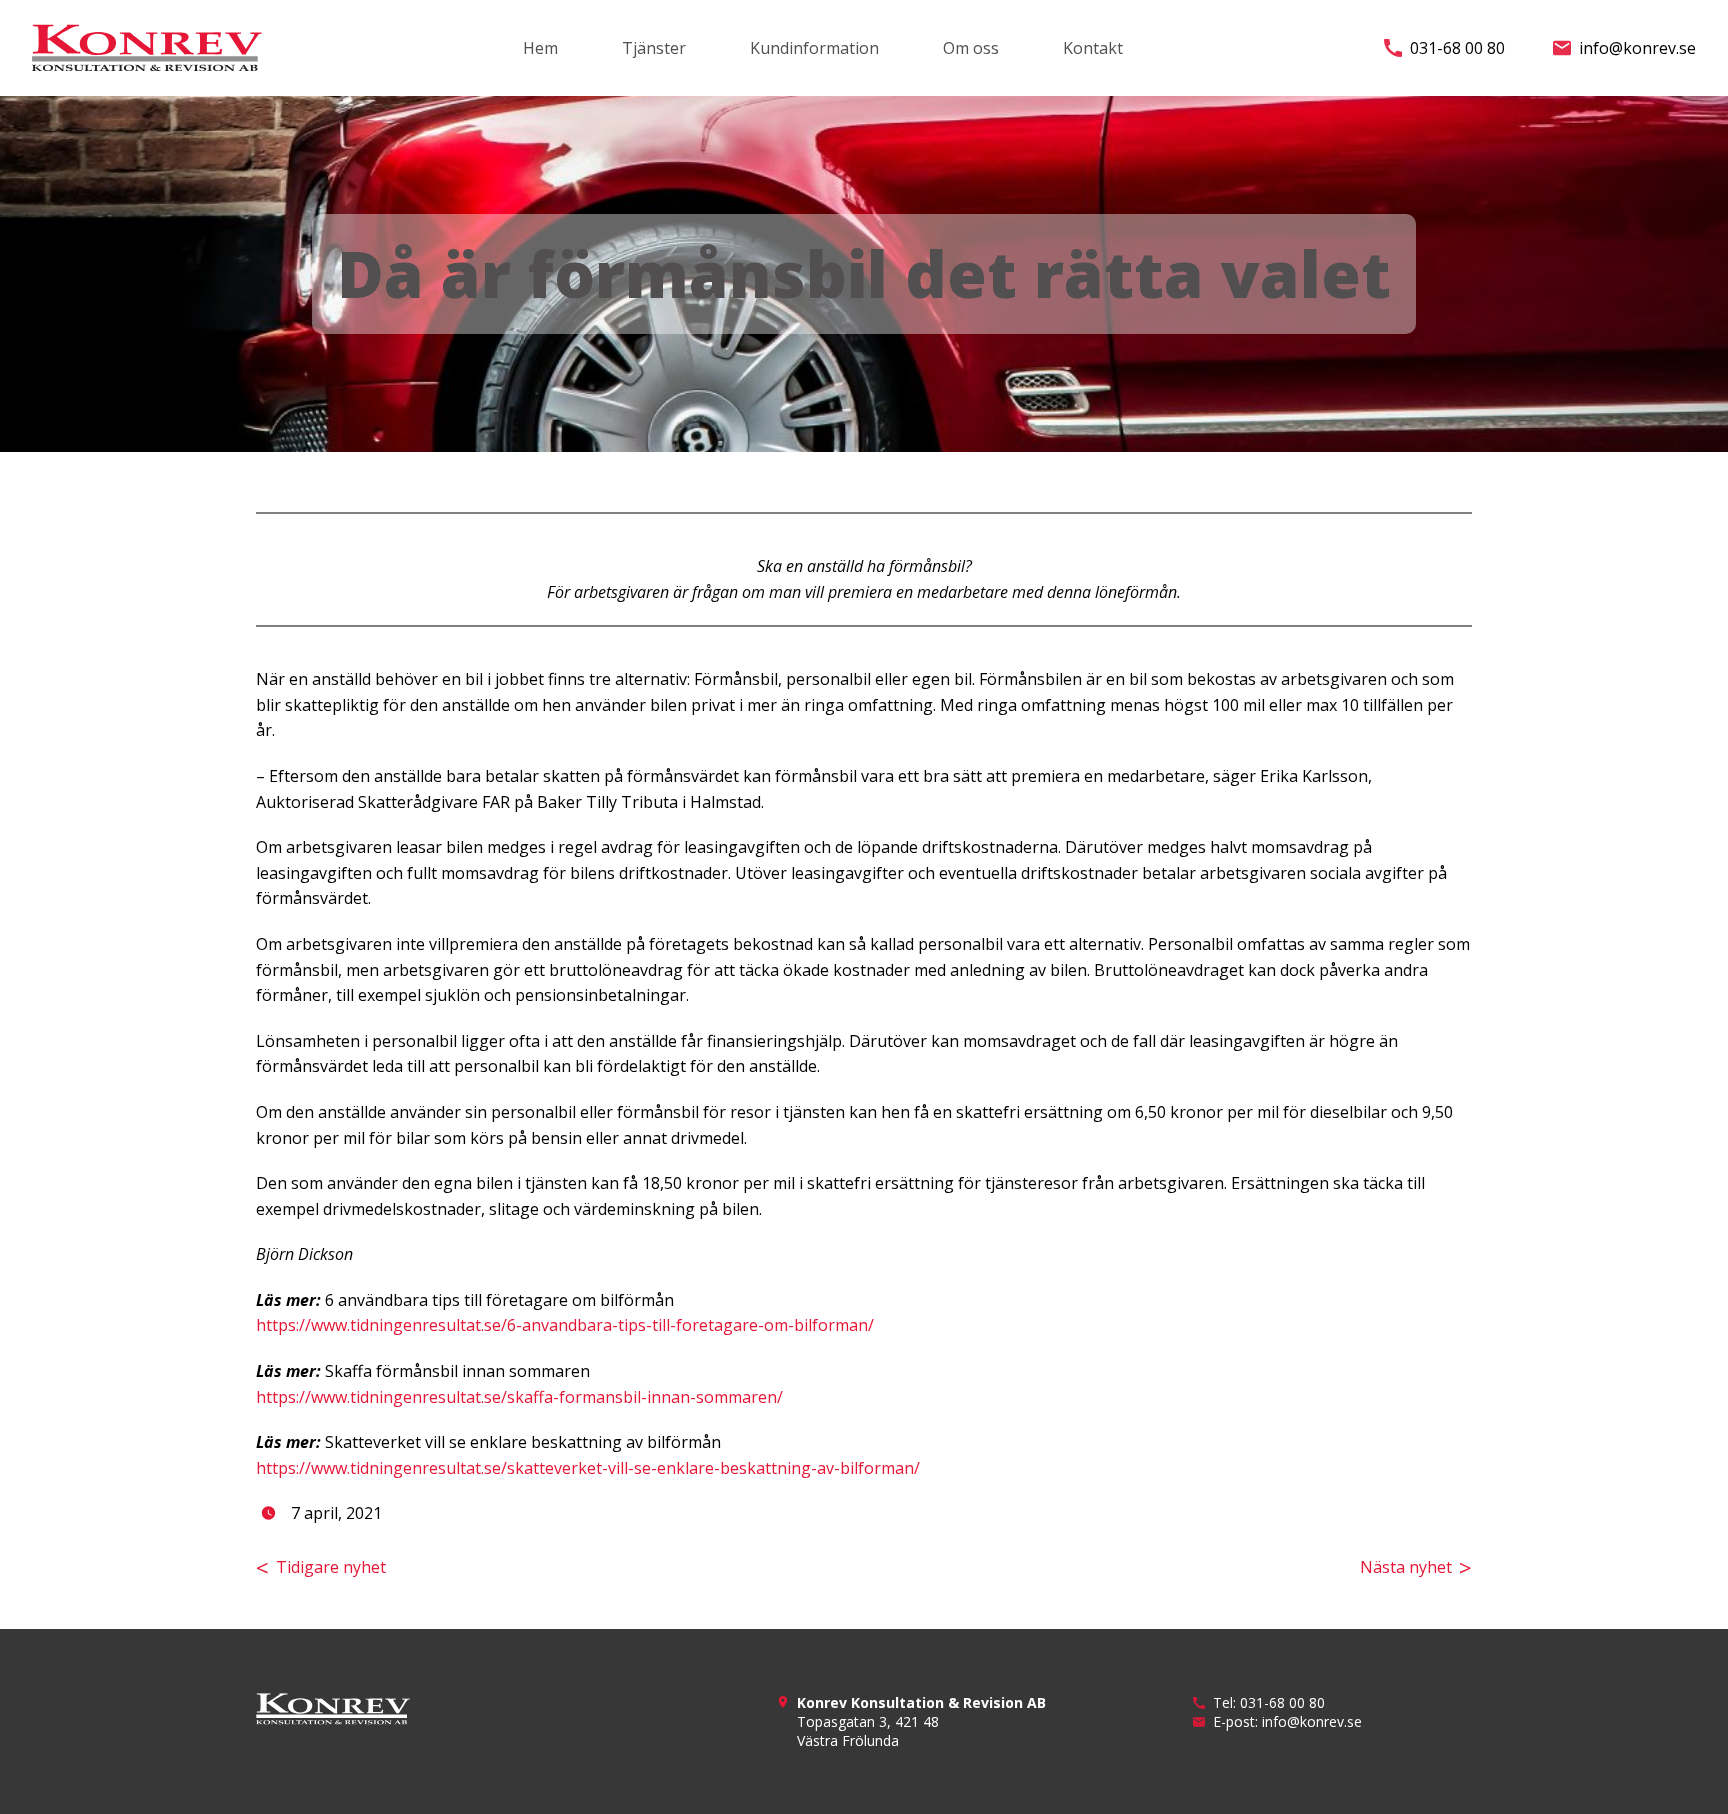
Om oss (971, 48)
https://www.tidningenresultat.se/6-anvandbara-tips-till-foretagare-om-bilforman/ (565, 1325)
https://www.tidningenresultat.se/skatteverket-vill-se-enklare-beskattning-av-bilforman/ (588, 1468)
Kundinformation (814, 48)
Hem (540, 48)
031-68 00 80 (1457, 48)
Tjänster (654, 48)
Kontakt (1093, 48)
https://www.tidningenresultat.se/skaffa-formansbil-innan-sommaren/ (519, 1397)
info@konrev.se (1637, 48)
